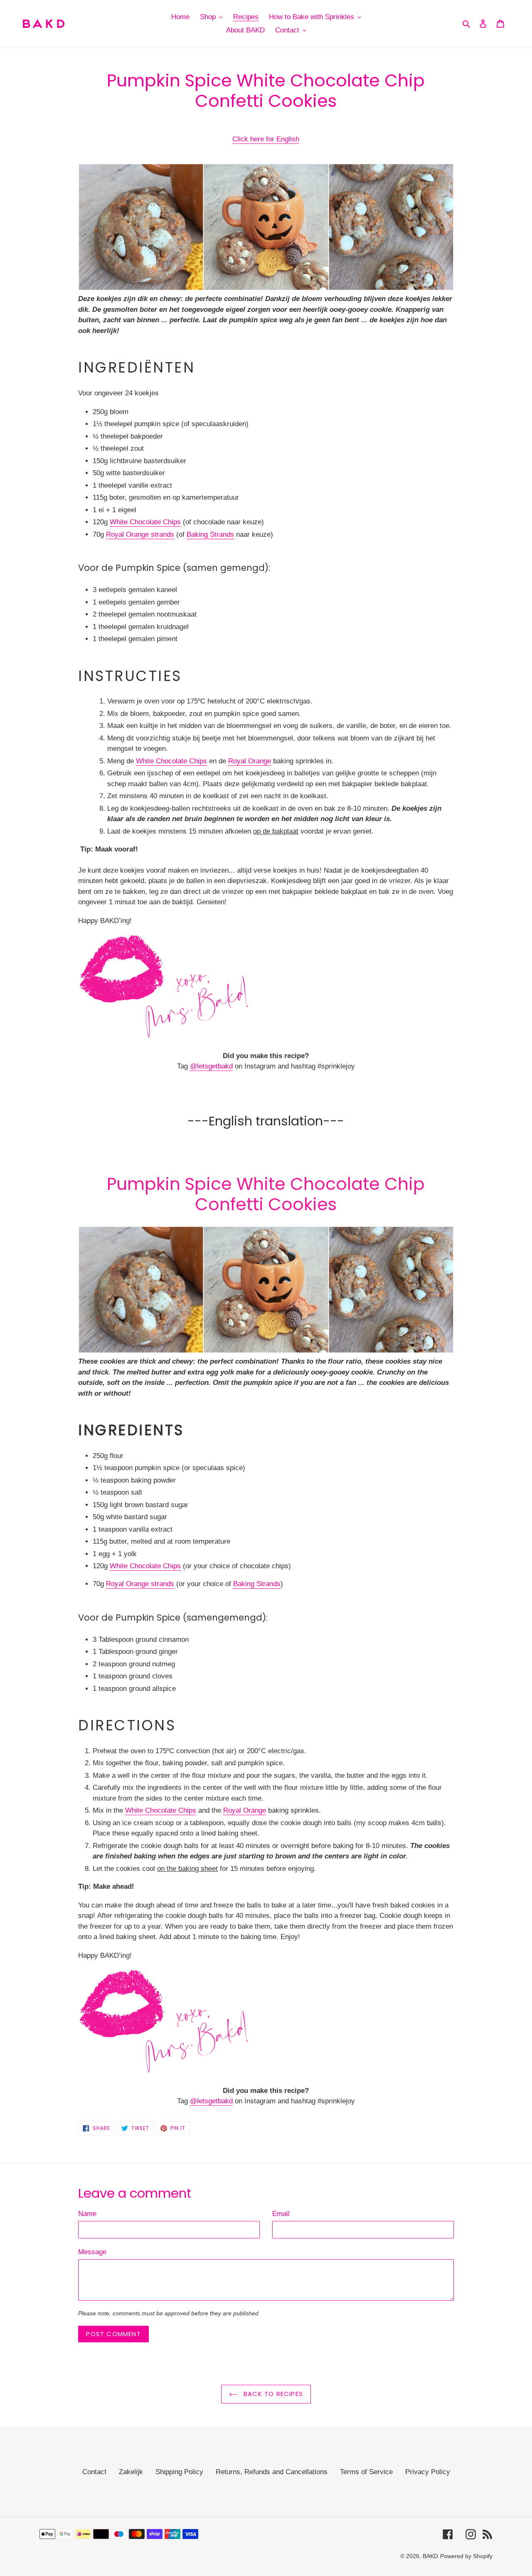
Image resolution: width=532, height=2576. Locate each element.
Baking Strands (210, 534)
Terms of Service (366, 2472)
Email (281, 2214)
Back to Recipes (272, 2394)
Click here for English (266, 139)
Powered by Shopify (466, 2556)
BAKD (430, 2556)
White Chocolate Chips (145, 522)
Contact (94, 2472)
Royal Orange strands (140, 534)
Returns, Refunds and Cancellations (272, 2472)
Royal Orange (250, 761)
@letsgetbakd (211, 1066)
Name (87, 2214)
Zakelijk (131, 2472)
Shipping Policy (179, 2472)
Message (92, 2252)
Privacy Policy (428, 2472)
